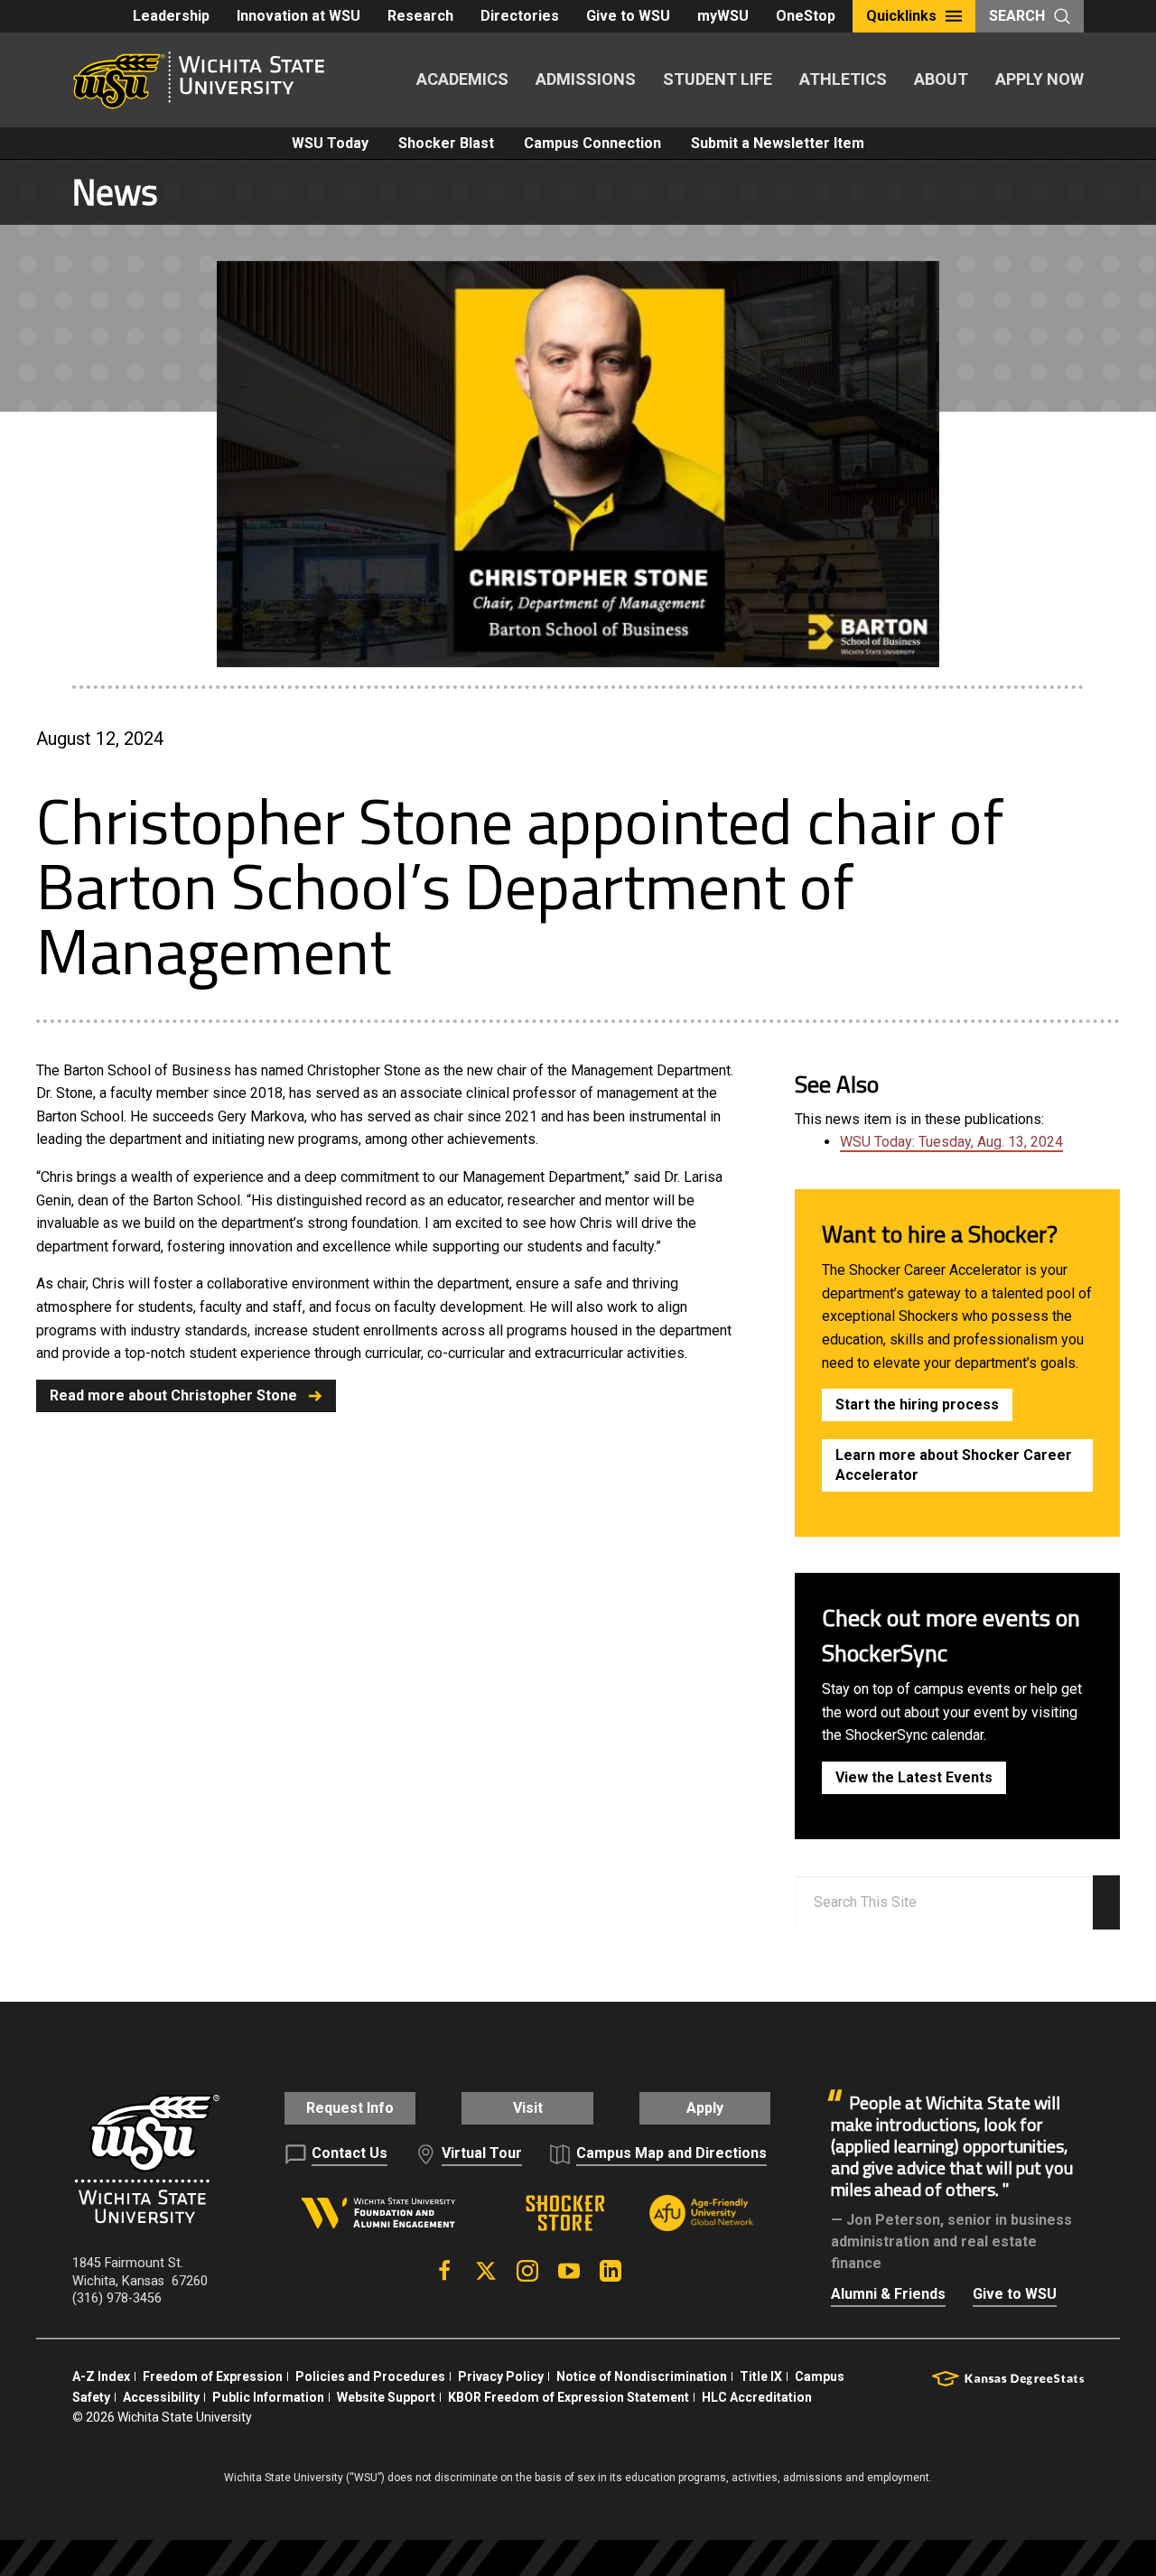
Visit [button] (528, 2108)
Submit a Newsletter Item (778, 143)
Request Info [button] (350, 2108)
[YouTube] (569, 2271)
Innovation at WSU (298, 16)
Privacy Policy (501, 2376)
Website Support (386, 2397)
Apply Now (1039, 79)
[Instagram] (527, 2271)
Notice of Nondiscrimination (642, 2376)
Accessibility (161, 2397)
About (941, 79)
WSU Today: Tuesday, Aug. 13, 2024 (951, 1142)
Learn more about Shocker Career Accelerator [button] (954, 1465)
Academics (462, 79)
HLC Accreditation (757, 2397)
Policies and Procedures (370, 2376)
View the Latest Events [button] (914, 1777)
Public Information (268, 2397)
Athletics (843, 79)
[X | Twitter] (486, 2271)
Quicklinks (901, 16)
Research (420, 16)
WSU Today (330, 143)
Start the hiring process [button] (917, 1404)
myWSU (723, 16)
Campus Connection (592, 143)
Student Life (718, 79)
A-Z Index (101, 2376)
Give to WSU (628, 16)
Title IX (761, 2376)
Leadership (171, 16)
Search (1017, 16)
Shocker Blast (446, 143)
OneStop (806, 16)
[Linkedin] (611, 2271)
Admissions (586, 79)
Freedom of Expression (213, 2376)
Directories (520, 16)
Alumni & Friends (888, 2294)
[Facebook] (444, 2271)
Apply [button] (705, 2108)
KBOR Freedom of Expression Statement (569, 2397)
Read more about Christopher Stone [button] (173, 1395)
